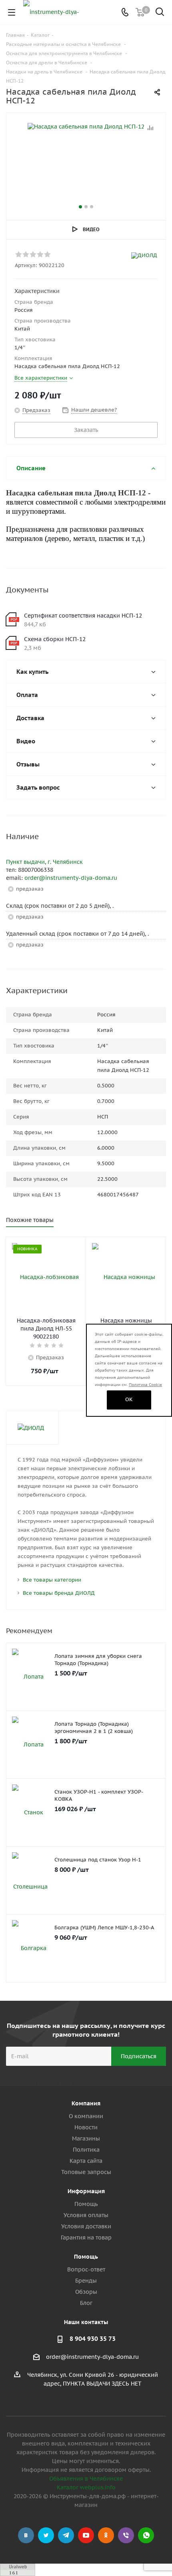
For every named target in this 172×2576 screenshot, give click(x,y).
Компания (86, 2103)
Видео (91, 229)
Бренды (86, 2281)
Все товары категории (52, 1580)
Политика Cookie (145, 1385)
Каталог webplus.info (86, 2487)
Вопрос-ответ (86, 2269)
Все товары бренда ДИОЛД (59, 1593)
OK (129, 1399)
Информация (86, 2191)
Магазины (86, 2138)
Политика (86, 2150)
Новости (86, 2127)
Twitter (46, 2535)
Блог (86, 2303)
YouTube (86, 2535)
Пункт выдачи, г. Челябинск (44, 862)
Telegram (66, 2535)
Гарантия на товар (86, 2237)
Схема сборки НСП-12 (55, 639)
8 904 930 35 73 (93, 2339)
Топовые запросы (86, 2172)
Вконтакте (26, 2535)
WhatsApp (146, 2535)
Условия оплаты (86, 2215)
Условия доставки (86, 2226)
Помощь (86, 2204)
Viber (126, 2535)
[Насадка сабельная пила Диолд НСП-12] (86, 163)
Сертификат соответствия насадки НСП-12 (83, 616)
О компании (86, 2116)
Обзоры (86, 2292)
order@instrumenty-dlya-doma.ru (71, 878)
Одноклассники (106, 2535)
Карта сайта (86, 2161)
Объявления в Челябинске (86, 2479)
